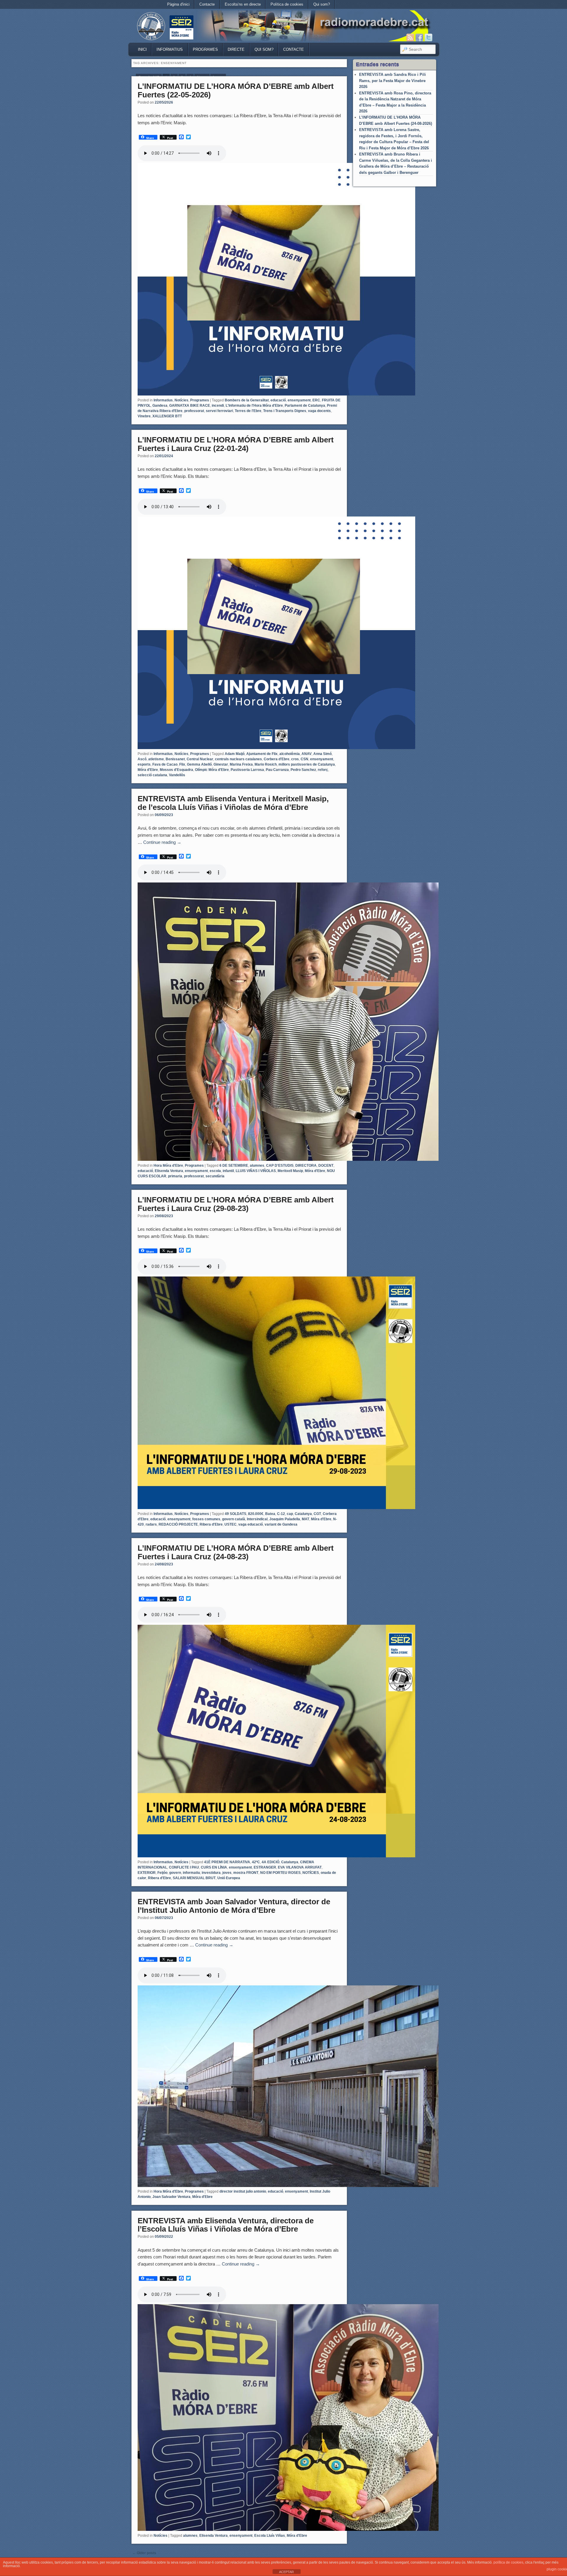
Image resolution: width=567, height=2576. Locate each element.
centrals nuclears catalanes (238, 759)
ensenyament (299, 400)
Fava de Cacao (165, 764)
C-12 (281, 1514)
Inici (142, 49)
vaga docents (319, 411)
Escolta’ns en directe (243, 4)
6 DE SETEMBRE (234, 1166)
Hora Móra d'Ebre (168, 1166)
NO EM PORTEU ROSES (280, 1873)
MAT (306, 1519)
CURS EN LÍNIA (214, 1867)
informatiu (191, 1873)
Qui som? (322, 4)
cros (295, 759)
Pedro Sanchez (303, 770)
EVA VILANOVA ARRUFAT (300, 1867)
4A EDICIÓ (271, 1862)
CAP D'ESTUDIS (280, 1166)
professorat (194, 411)
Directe (236, 49)
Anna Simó (322, 754)
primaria (175, 1176)
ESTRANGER (265, 1867)
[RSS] (410, 37)
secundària (215, 1176)
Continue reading (162, 842)
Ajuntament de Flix (262, 754)
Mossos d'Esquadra (176, 770)
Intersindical (257, 1519)
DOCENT (326, 1166)
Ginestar (221, 764)
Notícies (181, 400)
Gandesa (160, 406)
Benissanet (175, 759)
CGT (317, 1514)
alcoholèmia (290, 754)
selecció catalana (152, 775)
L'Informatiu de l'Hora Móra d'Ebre (254, 406)
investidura (211, 1873)
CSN (304, 759)
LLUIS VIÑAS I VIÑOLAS (256, 1171)
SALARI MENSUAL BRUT (194, 1878)
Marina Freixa (241, 764)
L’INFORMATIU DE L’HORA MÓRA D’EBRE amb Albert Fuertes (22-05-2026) (236, 90)
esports (144, 764)
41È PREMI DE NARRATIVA (227, 1862)
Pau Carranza (277, 770)
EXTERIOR (147, 1873)
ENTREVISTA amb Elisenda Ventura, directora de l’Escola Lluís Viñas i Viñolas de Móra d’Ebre (226, 2225)
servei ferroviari (219, 411)
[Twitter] (428, 37)
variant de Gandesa (281, 1524)
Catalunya (303, 1514)
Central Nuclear (200, 759)
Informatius (170, 49)
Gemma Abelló (199, 764)
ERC (316, 400)
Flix (182, 764)
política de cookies (508, 2562)
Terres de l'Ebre (248, 411)
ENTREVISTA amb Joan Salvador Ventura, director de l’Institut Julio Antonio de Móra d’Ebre (234, 1906)
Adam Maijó (235, 754)
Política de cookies (287, 4)
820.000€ (256, 1514)
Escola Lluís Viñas (270, 2536)
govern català (234, 1519)
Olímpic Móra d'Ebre (212, 770)
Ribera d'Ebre (211, 1524)
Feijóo (162, 1873)
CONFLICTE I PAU (184, 1867)
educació (278, 400)
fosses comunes (206, 1519)
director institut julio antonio (243, 2191)
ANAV (307, 754)
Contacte (207, 4)
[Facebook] (419, 37)
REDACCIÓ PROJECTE (178, 1524)
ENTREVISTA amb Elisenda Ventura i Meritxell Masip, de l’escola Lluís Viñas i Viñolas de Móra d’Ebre (233, 803)
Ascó (142, 759)
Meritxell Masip (290, 1171)
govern (175, 1873)
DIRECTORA (306, 1166)
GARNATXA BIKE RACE (190, 406)
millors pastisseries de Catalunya (307, 764)
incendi (218, 406)
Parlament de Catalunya (305, 406)
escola (215, 1171)
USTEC (230, 1524)
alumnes (257, 1166)
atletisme (156, 759)
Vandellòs (177, 775)
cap (290, 1514)
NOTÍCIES (311, 1873)
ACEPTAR (286, 2572)
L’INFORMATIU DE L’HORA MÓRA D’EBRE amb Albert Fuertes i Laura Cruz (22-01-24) (236, 444)
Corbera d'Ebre (277, 759)
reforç (323, 770)
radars (151, 1524)
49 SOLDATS (236, 1514)
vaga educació (251, 1524)
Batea (270, 1514)
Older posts (144, 2553)
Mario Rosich (266, 764)
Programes (205, 49)
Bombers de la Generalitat (247, 400)
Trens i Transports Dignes (285, 411)
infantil (228, 1171)
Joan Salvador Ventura (171, 2197)
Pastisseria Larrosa (247, 770)
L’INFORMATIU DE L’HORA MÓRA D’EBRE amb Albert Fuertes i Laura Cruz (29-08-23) (236, 1204)
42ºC (256, 1862)
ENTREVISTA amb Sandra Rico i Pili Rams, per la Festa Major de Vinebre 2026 (392, 81)
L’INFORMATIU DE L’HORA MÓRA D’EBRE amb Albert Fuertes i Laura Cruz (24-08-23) (236, 1552)
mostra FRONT (246, 1873)
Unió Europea (229, 1878)
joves (227, 1873)
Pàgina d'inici (178, 4)
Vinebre (144, 416)
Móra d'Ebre (148, 770)
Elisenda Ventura (169, 1171)
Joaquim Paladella (285, 1519)
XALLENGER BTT (167, 416)
